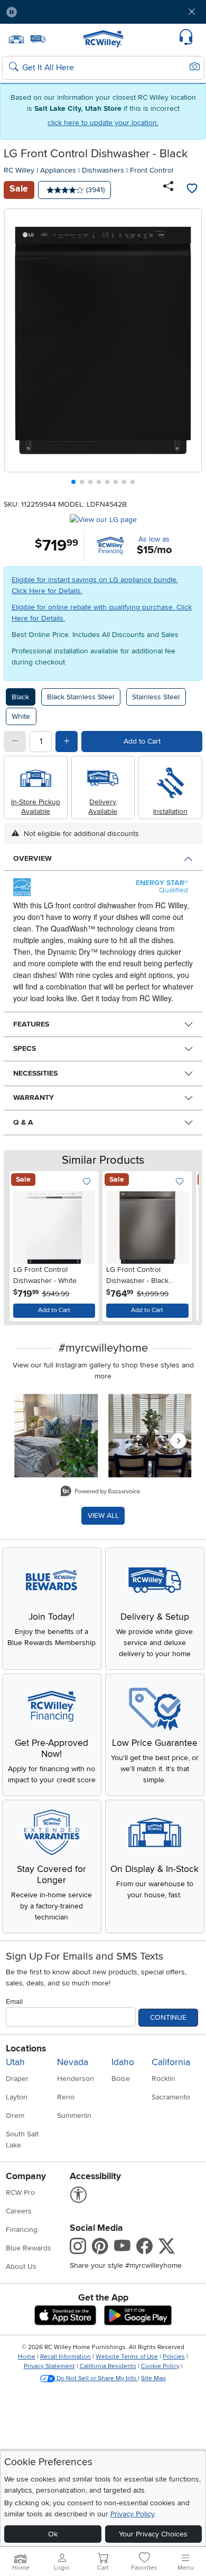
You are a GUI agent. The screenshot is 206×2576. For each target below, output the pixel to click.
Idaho (123, 2062)
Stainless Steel (156, 697)
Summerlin (74, 2116)
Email (14, 2002)
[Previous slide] (17, 349)
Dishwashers (103, 170)
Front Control (152, 170)
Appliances (58, 170)
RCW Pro (20, 2193)
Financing (22, 2230)
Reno (66, 2097)
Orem (15, 2116)
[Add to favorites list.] (86, 1182)
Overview (32, 858)
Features (31, 1024)
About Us (21, 2266)
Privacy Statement (49, 2366)
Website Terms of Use (127, 2357)
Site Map (153, 2378)
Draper (17, 2079)
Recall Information (65, 2357)
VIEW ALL (103, 1515)
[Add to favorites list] (192, 190)
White (21, 716)
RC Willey (19, 170)
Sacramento (171, 2097)
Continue (168, 2017)
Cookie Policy (160, 2366)
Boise (121, 2079)
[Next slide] (190, 349)
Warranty (34, 1097)
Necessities (35, 1073)
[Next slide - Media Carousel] (179, 1441)
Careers (19, 2211)
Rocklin (163, 2079)
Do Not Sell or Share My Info (96, 2378)
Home (27, 2357)
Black (20, 697)
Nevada (73, 2062)
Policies (174, 2357)
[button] (42, 12)
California (171, 2062)
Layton (17, 2097)
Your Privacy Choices (153, 2534)
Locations (26, 2049)
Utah (15, 2062)
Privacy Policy (133, 2514)
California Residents (108, 2366)
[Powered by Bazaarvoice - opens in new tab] (100, 1492)
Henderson (76, 2079)
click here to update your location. (103, 123)
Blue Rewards (29, 2248)
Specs (25, 1048)
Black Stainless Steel (81, 697)
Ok (53, 2534)
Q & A (23, 1122)
